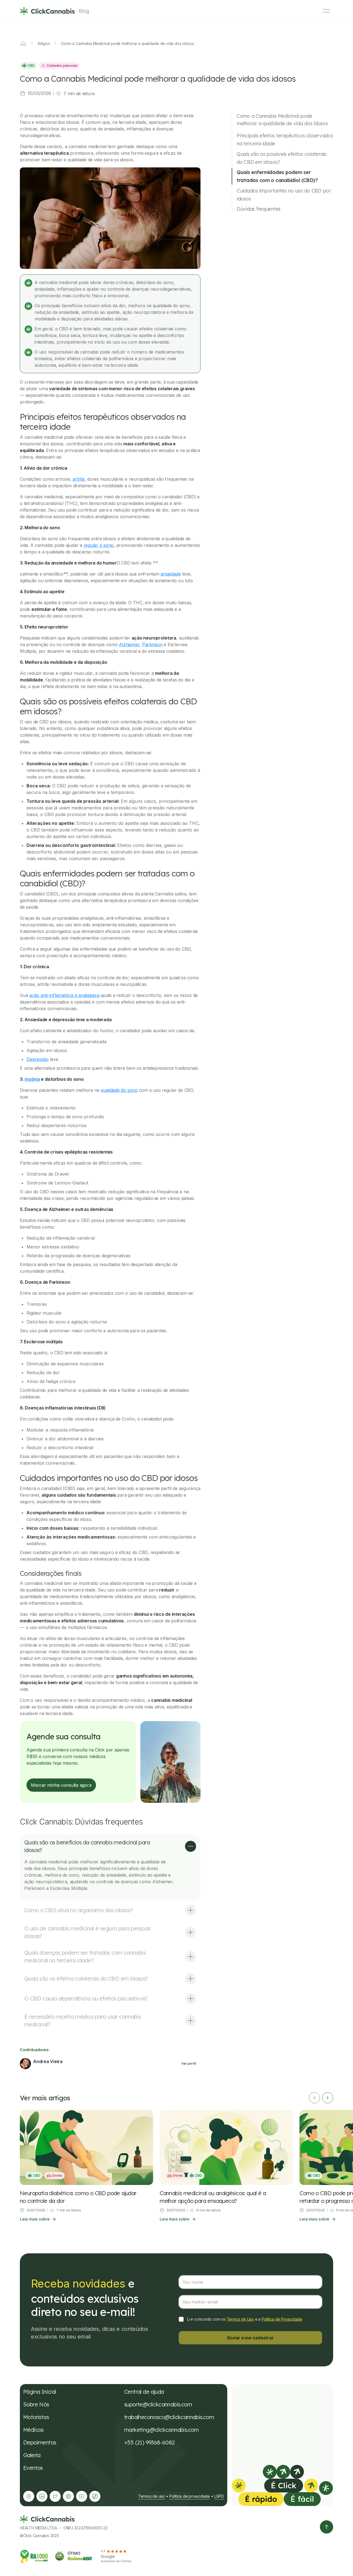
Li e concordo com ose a (245, 2319)
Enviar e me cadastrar (251, 2338)
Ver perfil (189, 2063)
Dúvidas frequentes (259, 209)
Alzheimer (129, 644)
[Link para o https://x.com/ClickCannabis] (55, 2496)
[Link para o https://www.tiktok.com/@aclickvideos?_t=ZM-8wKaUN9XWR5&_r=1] (95, 2496)
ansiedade (171, 574)
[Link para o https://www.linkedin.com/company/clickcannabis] (42, 2496)
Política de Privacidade (282, 2319)
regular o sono (99, 545)
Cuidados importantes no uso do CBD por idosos (284, 195)
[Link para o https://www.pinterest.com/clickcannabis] (68, 2496)
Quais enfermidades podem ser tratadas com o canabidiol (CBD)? (277, 176)
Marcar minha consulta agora (61, 1785)
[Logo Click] (47, 11)
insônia (32, 1079)
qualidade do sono (119, 1090)
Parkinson (152, 644)
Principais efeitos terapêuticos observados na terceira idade (285, 140)
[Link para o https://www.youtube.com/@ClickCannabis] (82, 2496)
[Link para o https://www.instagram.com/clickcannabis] (29, 2496)
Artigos (44, 43)
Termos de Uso (240, 2319)
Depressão (38, 1059)
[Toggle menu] (327, 11)
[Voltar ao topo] (327, 2527)
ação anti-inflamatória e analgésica (64, 995)
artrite (78, 479)
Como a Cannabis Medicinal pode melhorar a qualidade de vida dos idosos (282, 120)
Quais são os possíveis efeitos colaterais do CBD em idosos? (282, 158)
